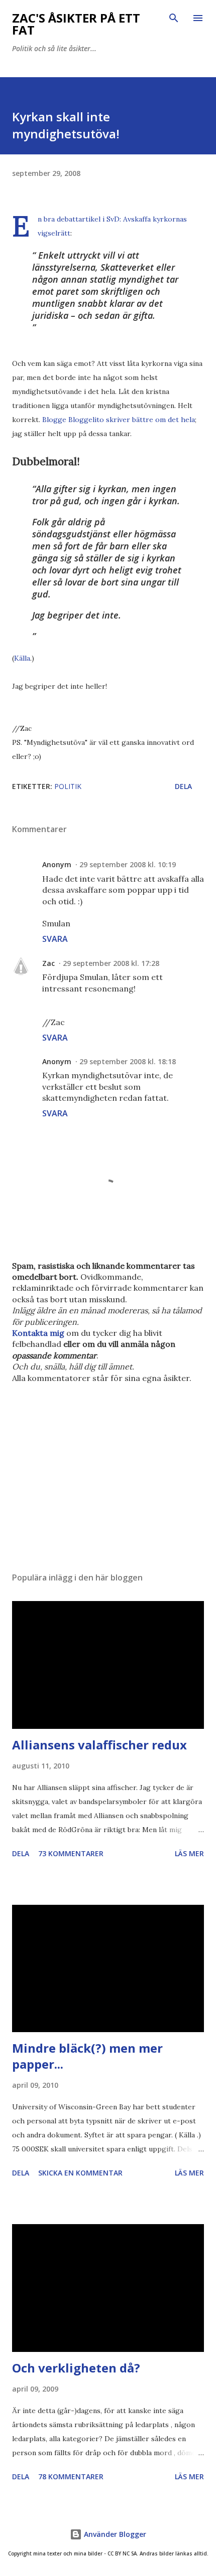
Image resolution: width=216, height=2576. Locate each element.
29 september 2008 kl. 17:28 (111, 963)
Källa (22, 658)
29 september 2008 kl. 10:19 (128, 864)
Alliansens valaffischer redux (99, 1745)
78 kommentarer (71, 2476)
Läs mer (189, 1853)
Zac (48, 963)
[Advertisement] (108, 1470)
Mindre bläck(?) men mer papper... (87, 2056)
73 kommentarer (71, 1853)
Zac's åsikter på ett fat (76, 24)
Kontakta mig (38, 1333)
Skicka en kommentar (80, 2173)
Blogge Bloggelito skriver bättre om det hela (119, 420)
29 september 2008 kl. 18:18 (128, 1061)
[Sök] (174, 18)
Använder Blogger (114, 2534)
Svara (55, 939)
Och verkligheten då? (76, 2368)
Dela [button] (183, 786)
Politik (68, 786)
